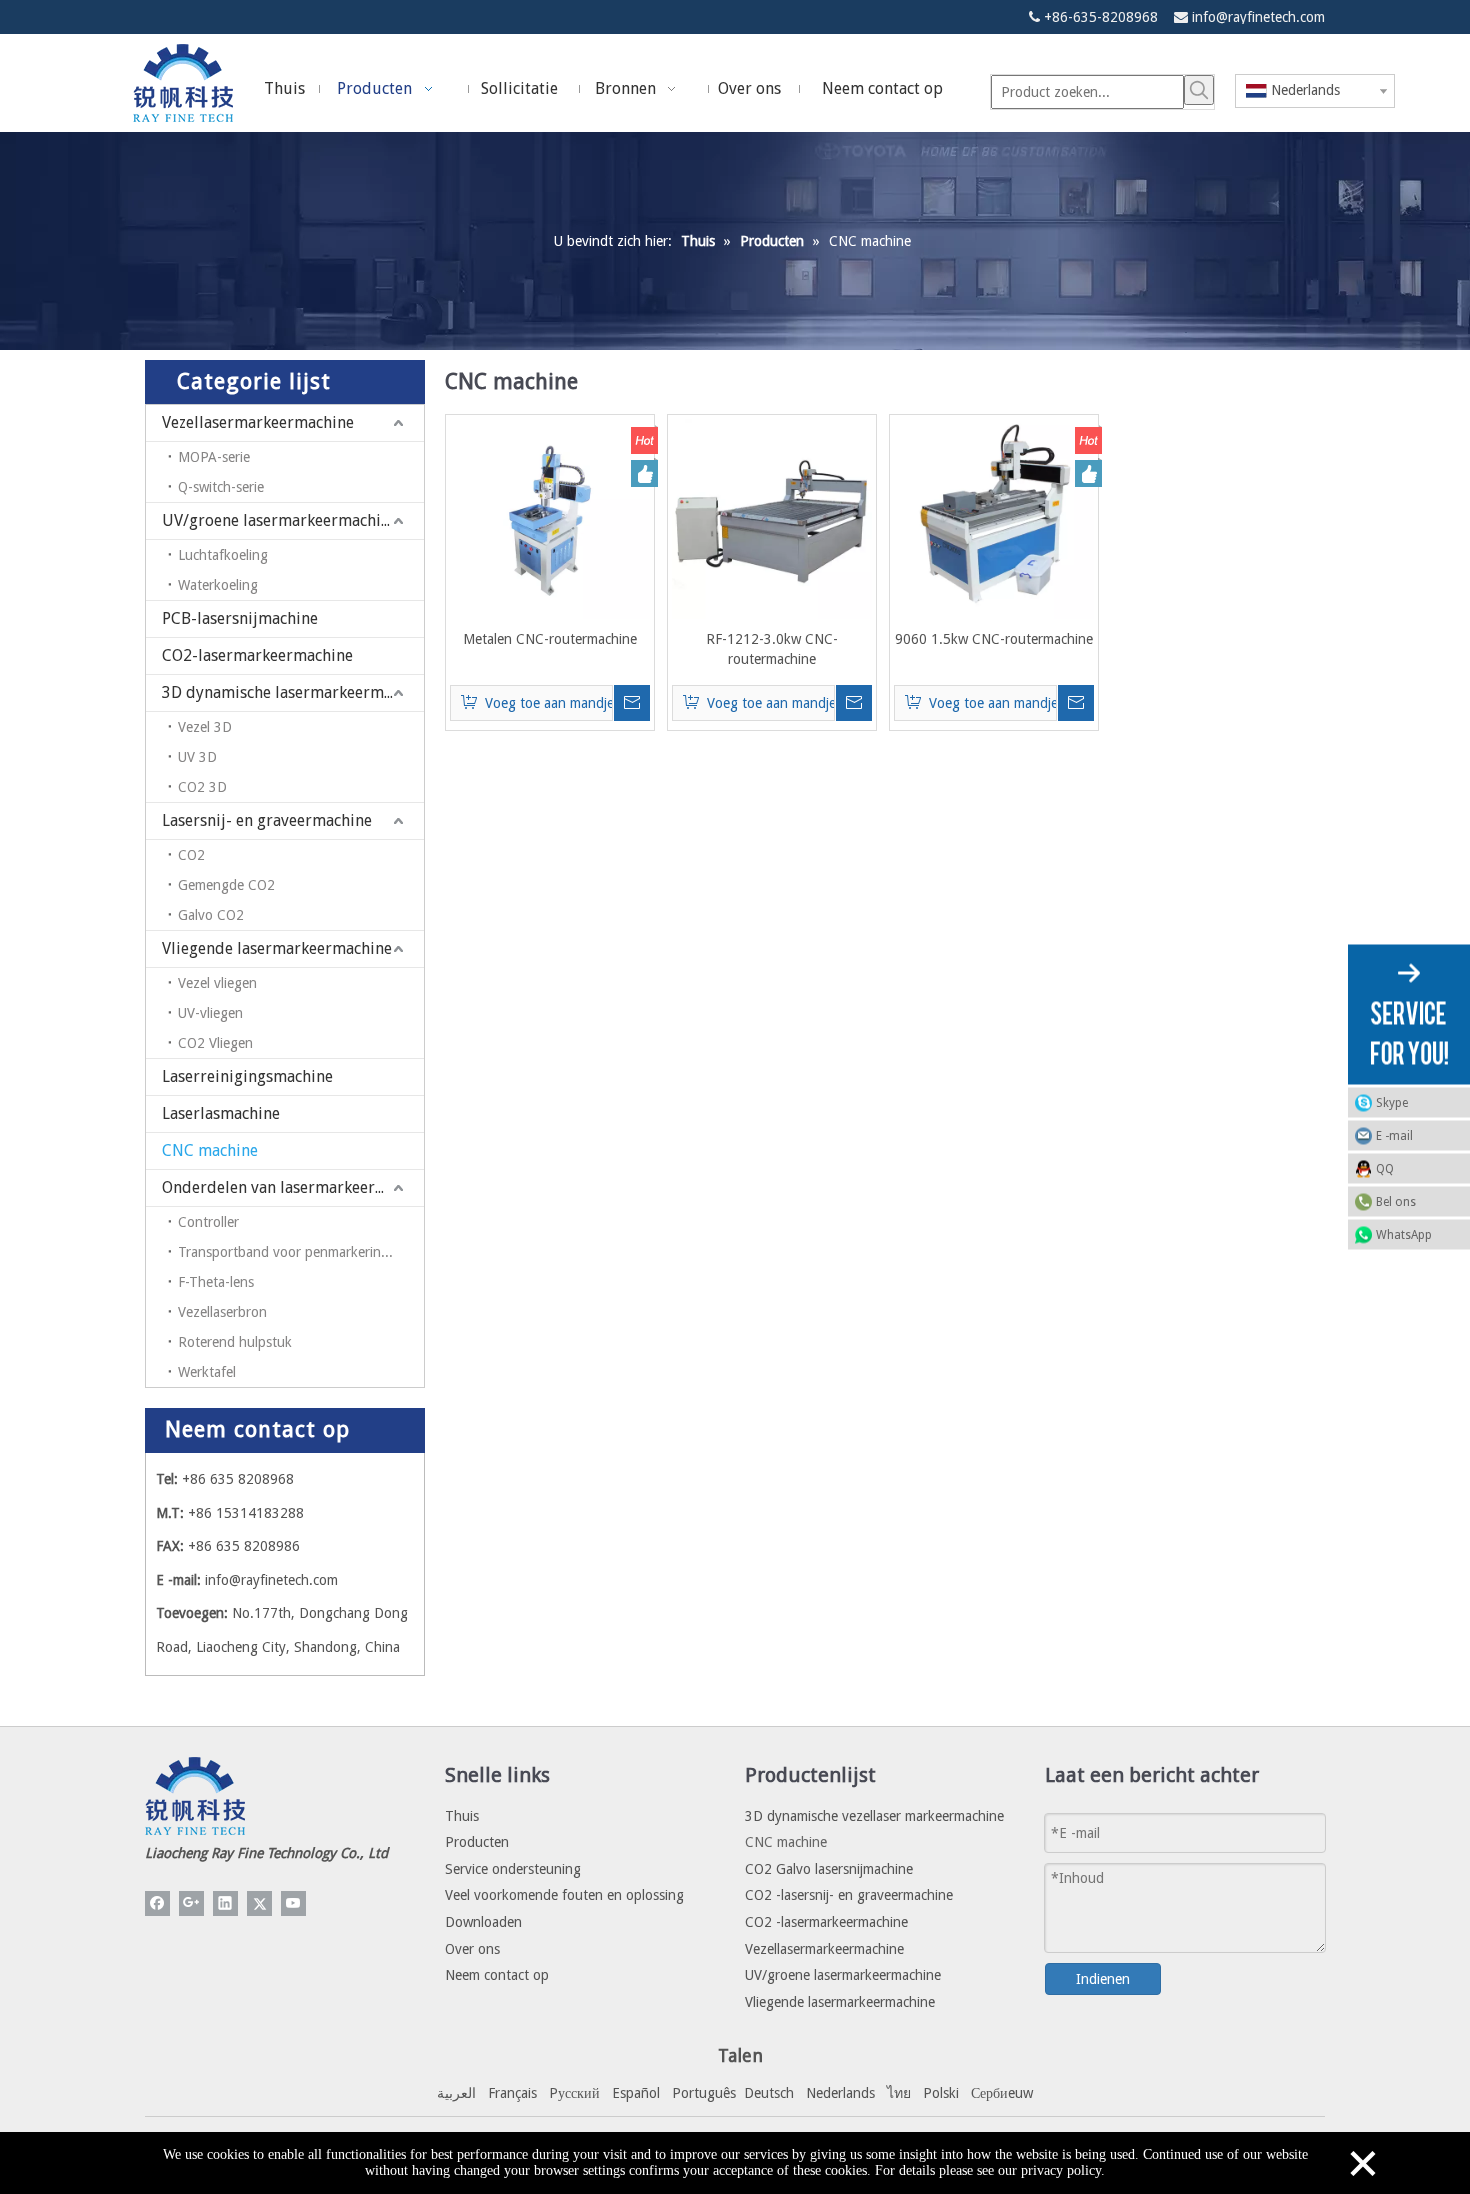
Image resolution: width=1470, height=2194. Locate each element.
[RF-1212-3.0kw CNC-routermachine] (772, 518)
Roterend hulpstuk (235, 1342)
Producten (477, 1842)
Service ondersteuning (513, 1869)
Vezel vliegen (217, 983)
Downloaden (483, 1922)
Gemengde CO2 (226, 885)
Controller (208, 1222)
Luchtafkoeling (223, 555)
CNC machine (210, 1150)
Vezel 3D (205, 727)
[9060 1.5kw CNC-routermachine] (994, 518)
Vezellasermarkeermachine (258, 422)
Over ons (472, 1949)
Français (512, 2093)
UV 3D (197, 757)
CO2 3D (202, 787)
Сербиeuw (1002, 2093)
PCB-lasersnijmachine (240, 618)
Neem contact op (497, 1975)
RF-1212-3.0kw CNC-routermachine (772, 649)
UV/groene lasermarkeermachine (280, 520)
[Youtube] (293, 1903)
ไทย (899, 2093)
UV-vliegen (210, 1013)
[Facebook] (157, 1903)
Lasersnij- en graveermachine (267, 820)
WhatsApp (1404, 1235)
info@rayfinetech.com (1258, 17)
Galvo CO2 (211, 915)
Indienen (1103, 1979)
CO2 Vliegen (215, 1043)
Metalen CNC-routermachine (550, 639)
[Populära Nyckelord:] (1199, 90)
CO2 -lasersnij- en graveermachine (849, 1895)
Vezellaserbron (222, 1312)
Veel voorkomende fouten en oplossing (564, 1895)
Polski (941, 2093)
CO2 (191, 855)
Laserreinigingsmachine (247, 1076)
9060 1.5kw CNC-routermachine (994, 639)
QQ (1385, 1169)
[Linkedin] (225, 1903)
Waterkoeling (218, 585)
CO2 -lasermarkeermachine (826, 1922)
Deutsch (769, 2093)
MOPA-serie (214, 457)
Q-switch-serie (221, 487)
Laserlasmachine (221, 1113)
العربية (456, 2093)
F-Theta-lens (216, 1282)
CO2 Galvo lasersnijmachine (829, 1869)
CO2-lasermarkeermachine (257, 655)
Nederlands (840, 2093)
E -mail (1394, 1136)
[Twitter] (259, 1903)
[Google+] (191, 1903)
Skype (1392, 1103)
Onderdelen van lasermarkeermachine (293, 1187)
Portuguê (701, 2093)
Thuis (462, 1816)
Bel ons (1396, 1202)
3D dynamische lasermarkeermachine (293, 692)
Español (636, 2093)
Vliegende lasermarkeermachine (277, 948)
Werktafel (207, 1372)
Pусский (574, 2093)
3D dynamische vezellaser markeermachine (874, 1816)
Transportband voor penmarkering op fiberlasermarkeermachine (301, 1252)
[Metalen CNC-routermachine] (550, 518)
